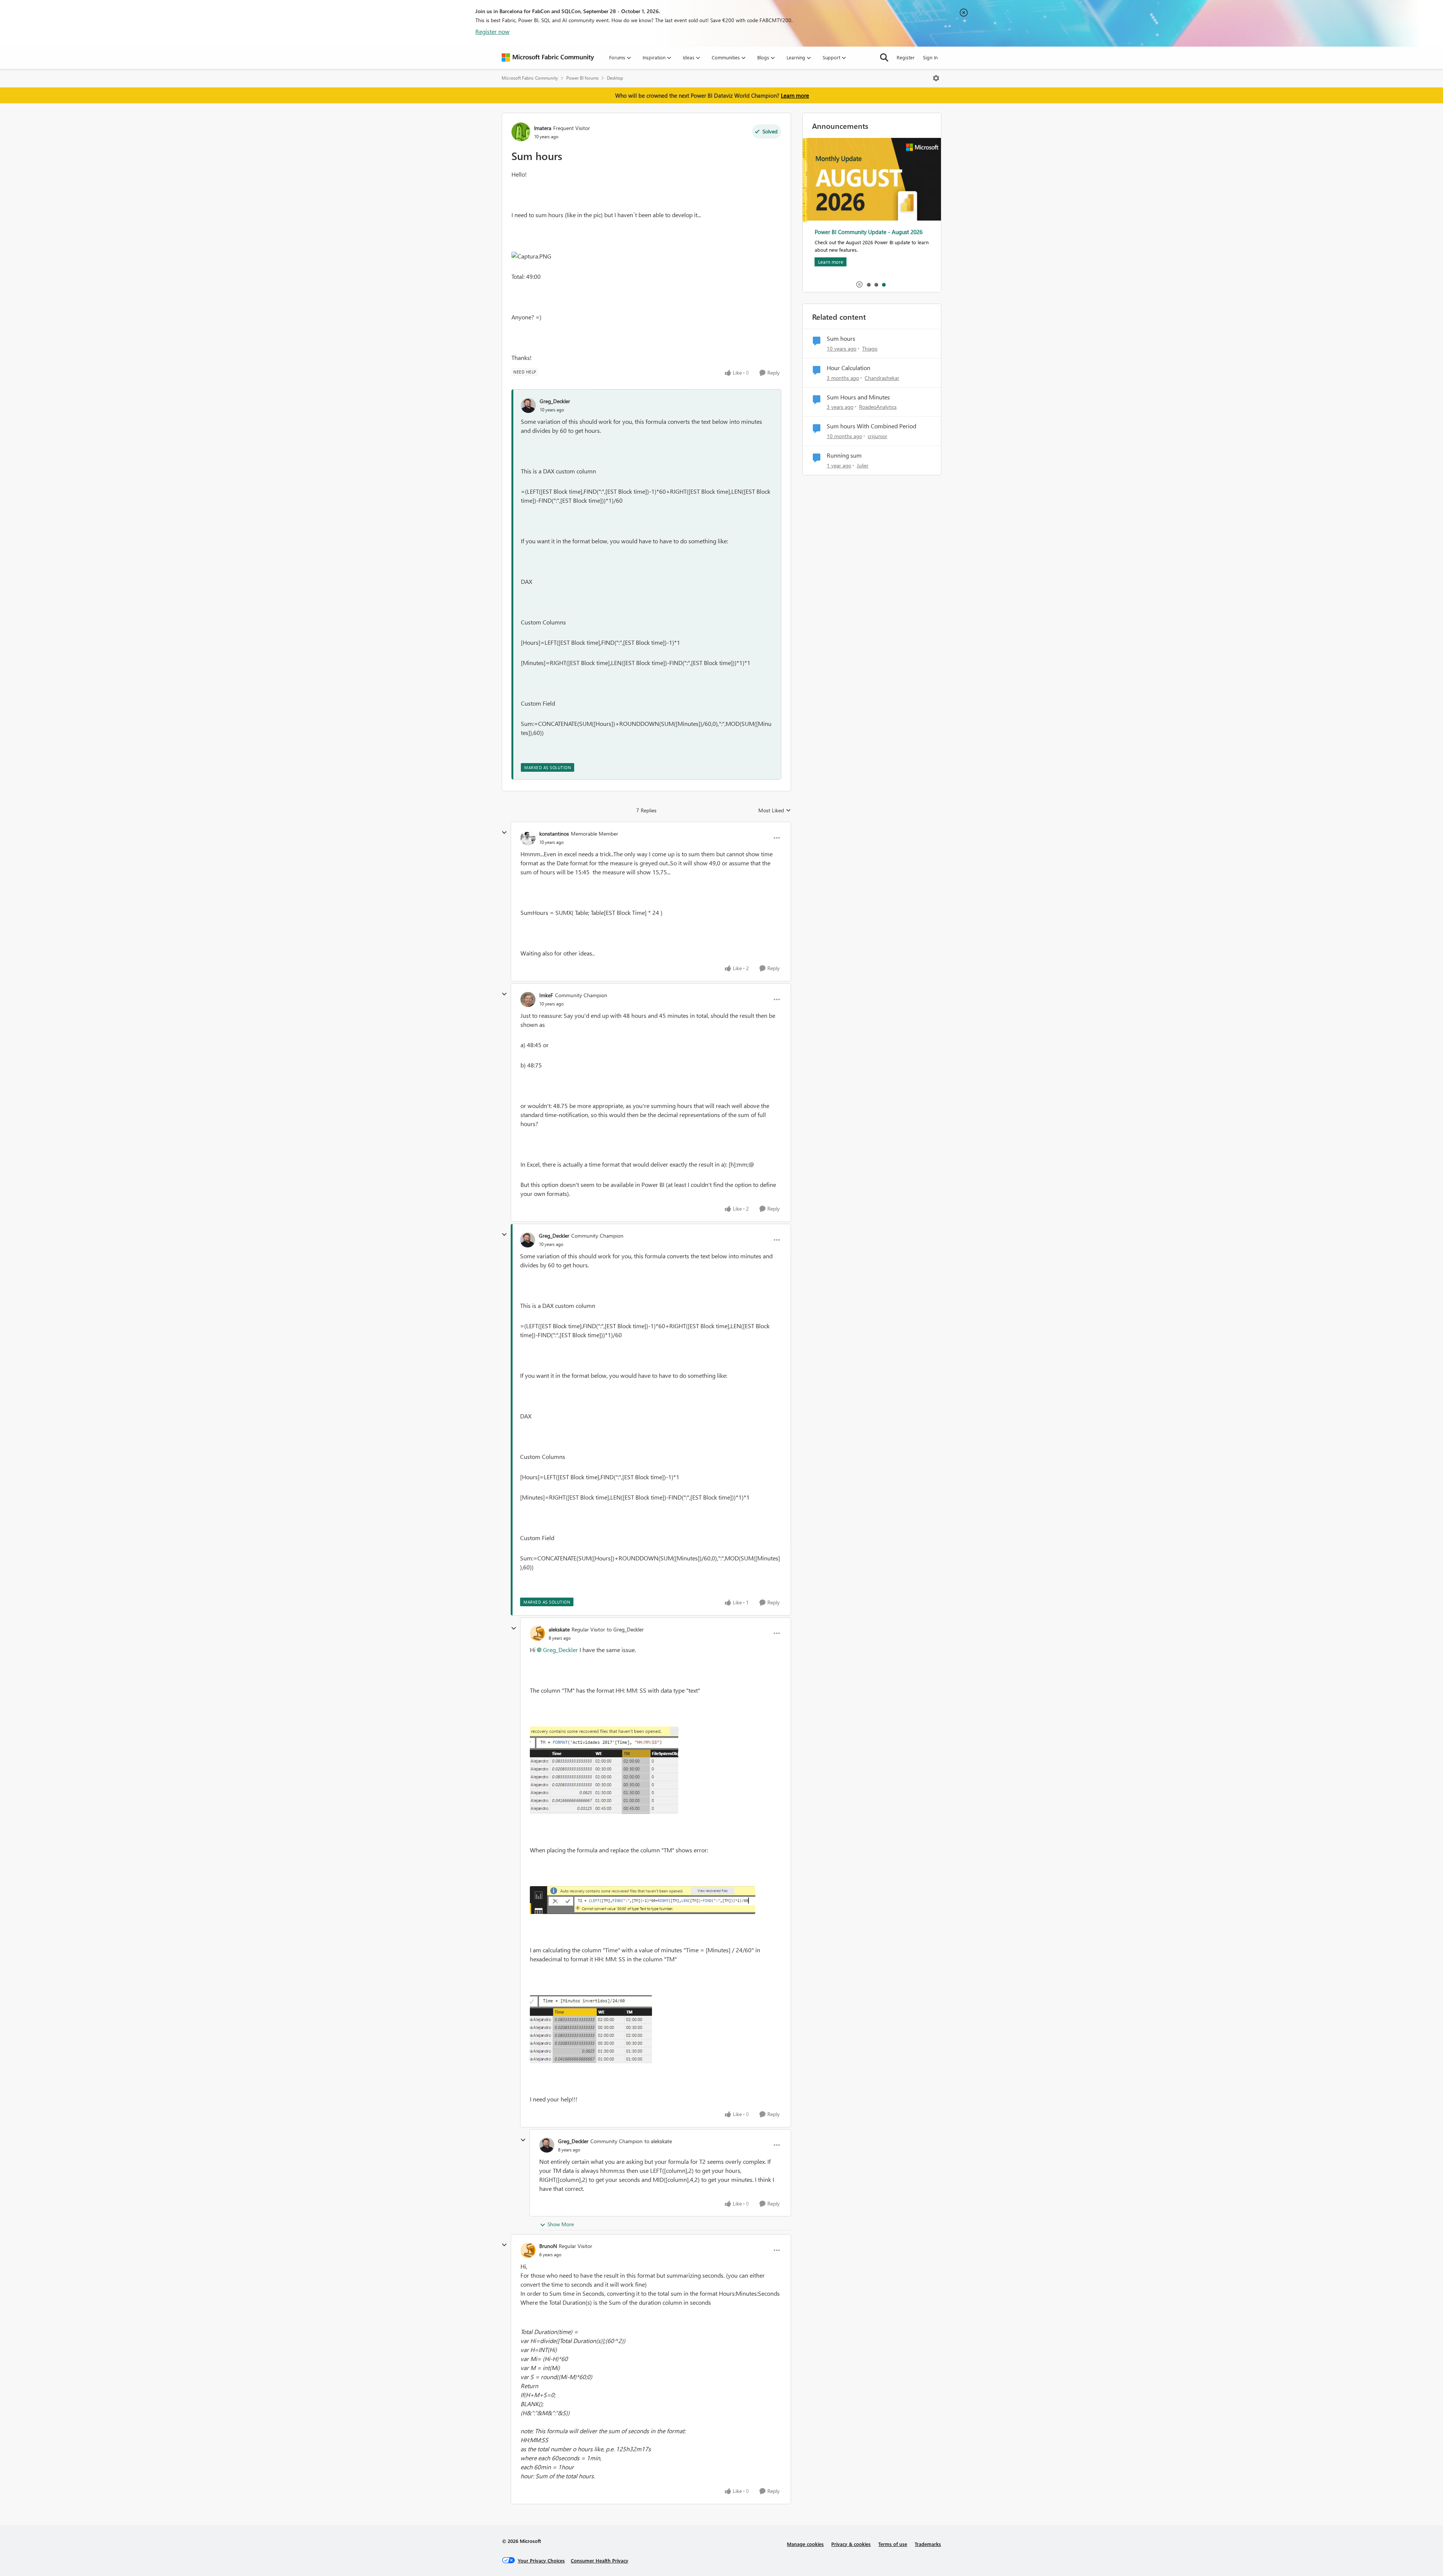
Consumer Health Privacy (600, 2560)
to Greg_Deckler (625, 1629)
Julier (863, 465)
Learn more (795, 95)
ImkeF (546, 995)
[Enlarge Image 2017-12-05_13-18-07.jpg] (604, 1770)
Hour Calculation (849, 368)
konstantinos (554, 834)
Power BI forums (582, 78)
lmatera (543, 128)
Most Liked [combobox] (775, 810)
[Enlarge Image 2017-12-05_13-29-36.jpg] (643, 1900)
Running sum (844, 455)
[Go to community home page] (548, 57)
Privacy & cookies (851, 2544)
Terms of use (893, 2544)
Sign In (930, 57)
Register (906, 57)
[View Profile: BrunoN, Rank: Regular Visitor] (528, 2250)
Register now (492, 31)
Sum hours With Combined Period (871, 426)
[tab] (868, 284)
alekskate (559, 1629)
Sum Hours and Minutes (858, 397)
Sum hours (841, 339)
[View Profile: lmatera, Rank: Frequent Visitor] (521, 132)
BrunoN (548, 2246)
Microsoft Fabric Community (530, 78)
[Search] (884, 57)
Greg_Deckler (555, 401)
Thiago (870, 348)
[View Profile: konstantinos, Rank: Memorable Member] (528, 838)
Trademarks (928, 2544)
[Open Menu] (936, 78)
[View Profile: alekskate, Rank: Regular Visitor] (537, 1633)
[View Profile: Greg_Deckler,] (528, 405)
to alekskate (658, 2141)
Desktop (615, 78)
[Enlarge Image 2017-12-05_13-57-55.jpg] (591, 2029)
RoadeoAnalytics (878, 407)
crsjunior (877, 436)
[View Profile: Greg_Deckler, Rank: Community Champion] (528, 1240)
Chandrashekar (882, 378)
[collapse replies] (504, 833)
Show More (561, 2224)
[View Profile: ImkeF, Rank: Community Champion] (528, 999)
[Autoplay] (859, 284)
